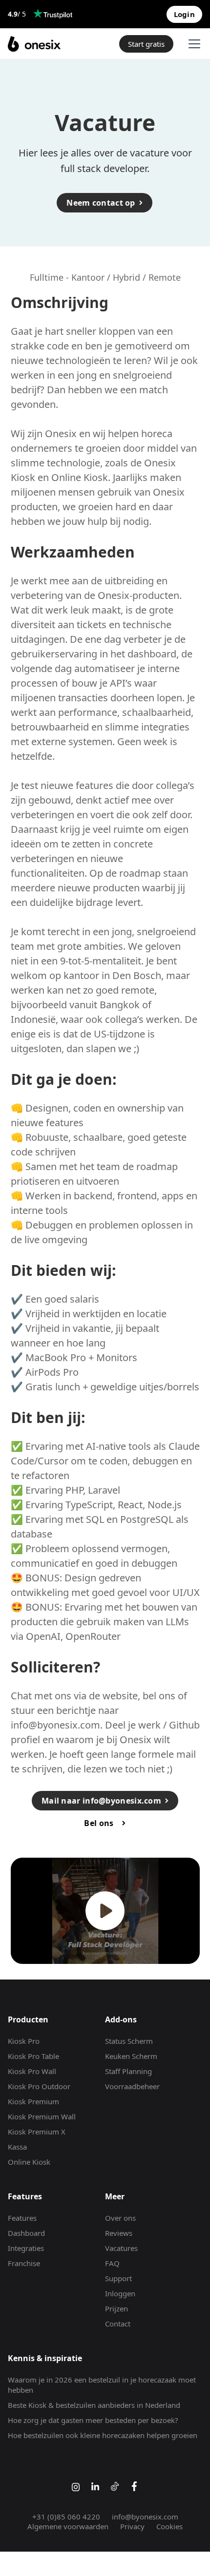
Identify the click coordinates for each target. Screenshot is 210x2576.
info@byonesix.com (55, 1725)
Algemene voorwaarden (68, 2526)
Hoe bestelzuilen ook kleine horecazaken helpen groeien (103, 2435)
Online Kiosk (29, 2162)
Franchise (24, 2263)
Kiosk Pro (24, 2041)
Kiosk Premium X (37, 2132)
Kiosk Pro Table (33, 2056)
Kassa (17, 2147)
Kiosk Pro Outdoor (39, 2086)
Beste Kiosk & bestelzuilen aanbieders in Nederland (94, 2405)
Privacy (132, 2526)
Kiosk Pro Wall (32, 2071)
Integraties (26, 2248)
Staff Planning (128, 2071)
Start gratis (146, 44)
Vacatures (121, 2248)
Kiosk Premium (33, 2101)
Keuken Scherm (131, 2056)
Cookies (169, 2526)
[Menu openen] (192, 44)
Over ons (120, 2218)
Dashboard (26, 2233)
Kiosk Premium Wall (42, 2116)
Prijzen (116, 2308)
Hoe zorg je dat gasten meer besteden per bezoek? (93, 2420)
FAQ (112, 2263)
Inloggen (120, 2293)
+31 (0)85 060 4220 (66, 2517)
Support (118, 2278)
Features (22, 2218)
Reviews (119, 2233)
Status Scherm (129, 2041)
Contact (118, 2324)
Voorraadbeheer (132, 2086)
